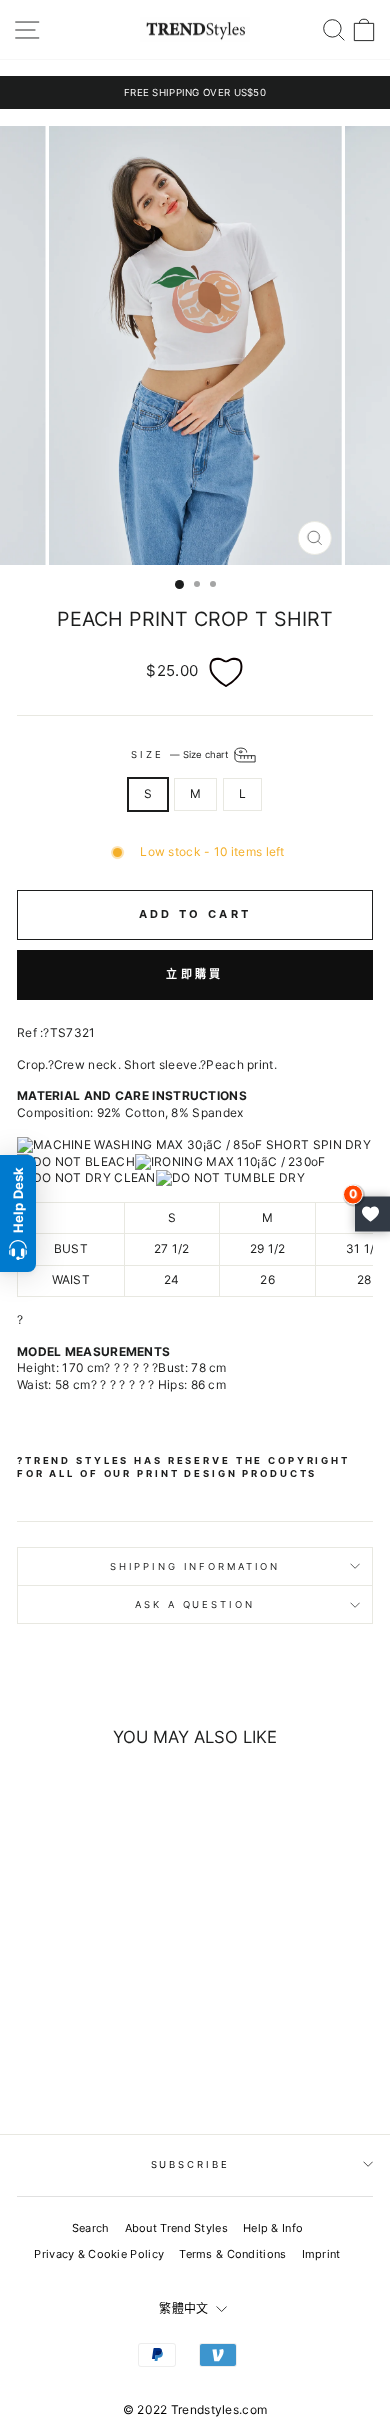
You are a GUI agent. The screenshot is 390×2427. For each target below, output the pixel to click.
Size (180, 754)
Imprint (321, 2254)
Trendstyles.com (219, 2409)
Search (91, 2228)
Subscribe (190, 2164)
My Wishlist (372, 1213)
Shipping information (195, 1566)
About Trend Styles (176, 2228)
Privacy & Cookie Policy (99, 2254)
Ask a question (194, 1604)
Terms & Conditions (232, 2254)
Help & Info (273, 2228)
